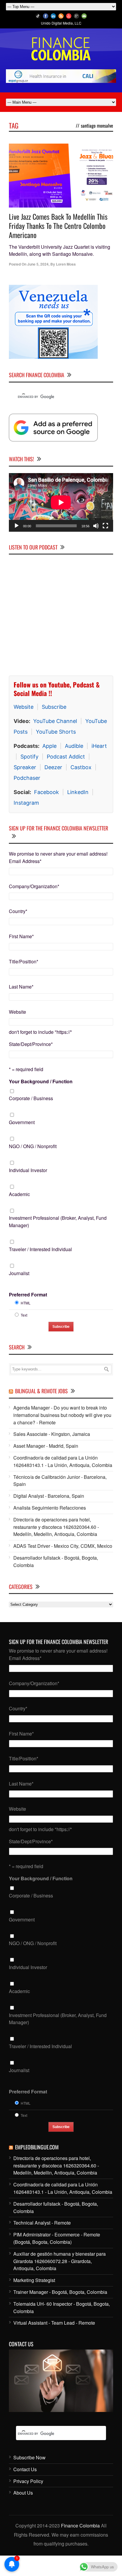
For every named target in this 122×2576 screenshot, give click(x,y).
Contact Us (25, 2469)
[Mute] (96, 526)
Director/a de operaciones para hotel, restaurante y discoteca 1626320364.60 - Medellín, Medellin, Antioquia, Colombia (56, 1527)
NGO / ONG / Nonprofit (33, 1146)
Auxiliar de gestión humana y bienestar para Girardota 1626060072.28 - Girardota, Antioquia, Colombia (60, 2261)
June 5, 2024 (38, 264)
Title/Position (24, 961)
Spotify (29, 757)
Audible (74, 746)
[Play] (17, 526)
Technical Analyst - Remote (42, 2223)
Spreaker (25, 767)
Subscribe (54, 707)
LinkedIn (78, 792)
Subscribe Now (29, 2457)
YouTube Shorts (56, 732)
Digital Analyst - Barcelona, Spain (49, 1496)
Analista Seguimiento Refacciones (50, 1508)
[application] (61, 502)
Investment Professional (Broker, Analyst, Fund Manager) (58, 1222)
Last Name (21, 987)
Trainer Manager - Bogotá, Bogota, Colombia (60, 2292)
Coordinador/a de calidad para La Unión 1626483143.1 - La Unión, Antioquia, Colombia (63, 1461)
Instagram (26, 803)
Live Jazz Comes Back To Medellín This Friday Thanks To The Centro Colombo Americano (58, 226)
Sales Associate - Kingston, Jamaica (52, 1434)
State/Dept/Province (31, 1044)
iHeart (99, 746)
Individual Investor (28, 1170)
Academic (19, 1194)
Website (24, 707)
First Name (21, 936)
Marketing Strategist (34, 2280)
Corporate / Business (31, 1098)
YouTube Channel (55, 721)
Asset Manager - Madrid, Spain (46, 1446)
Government (22, 1122)
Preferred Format (28, 1295)
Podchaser (27, 778)
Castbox (81, 767)
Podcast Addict (66, 757)
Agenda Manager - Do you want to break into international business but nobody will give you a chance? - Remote (62, 1415)
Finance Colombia (80, 2526)
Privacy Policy (28, 2481)
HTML (26, 1303)
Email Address (25, 861)
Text (24, 1315)
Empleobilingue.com (37, 2147)
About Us (23, 2493)
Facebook (46, 792)
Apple (49, 746)
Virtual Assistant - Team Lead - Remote (54, 2323)
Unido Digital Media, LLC (61, 23)
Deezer (53, 767)
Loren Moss (66, 264)
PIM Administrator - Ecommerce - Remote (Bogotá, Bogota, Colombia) (57, 2238)
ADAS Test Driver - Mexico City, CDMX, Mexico (63, 1546)
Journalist (19, 1273)
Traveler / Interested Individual (40, 1249)
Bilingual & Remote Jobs (41, 1391)
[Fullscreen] (105, 526)
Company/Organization (34, 886)
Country (18, 911)
